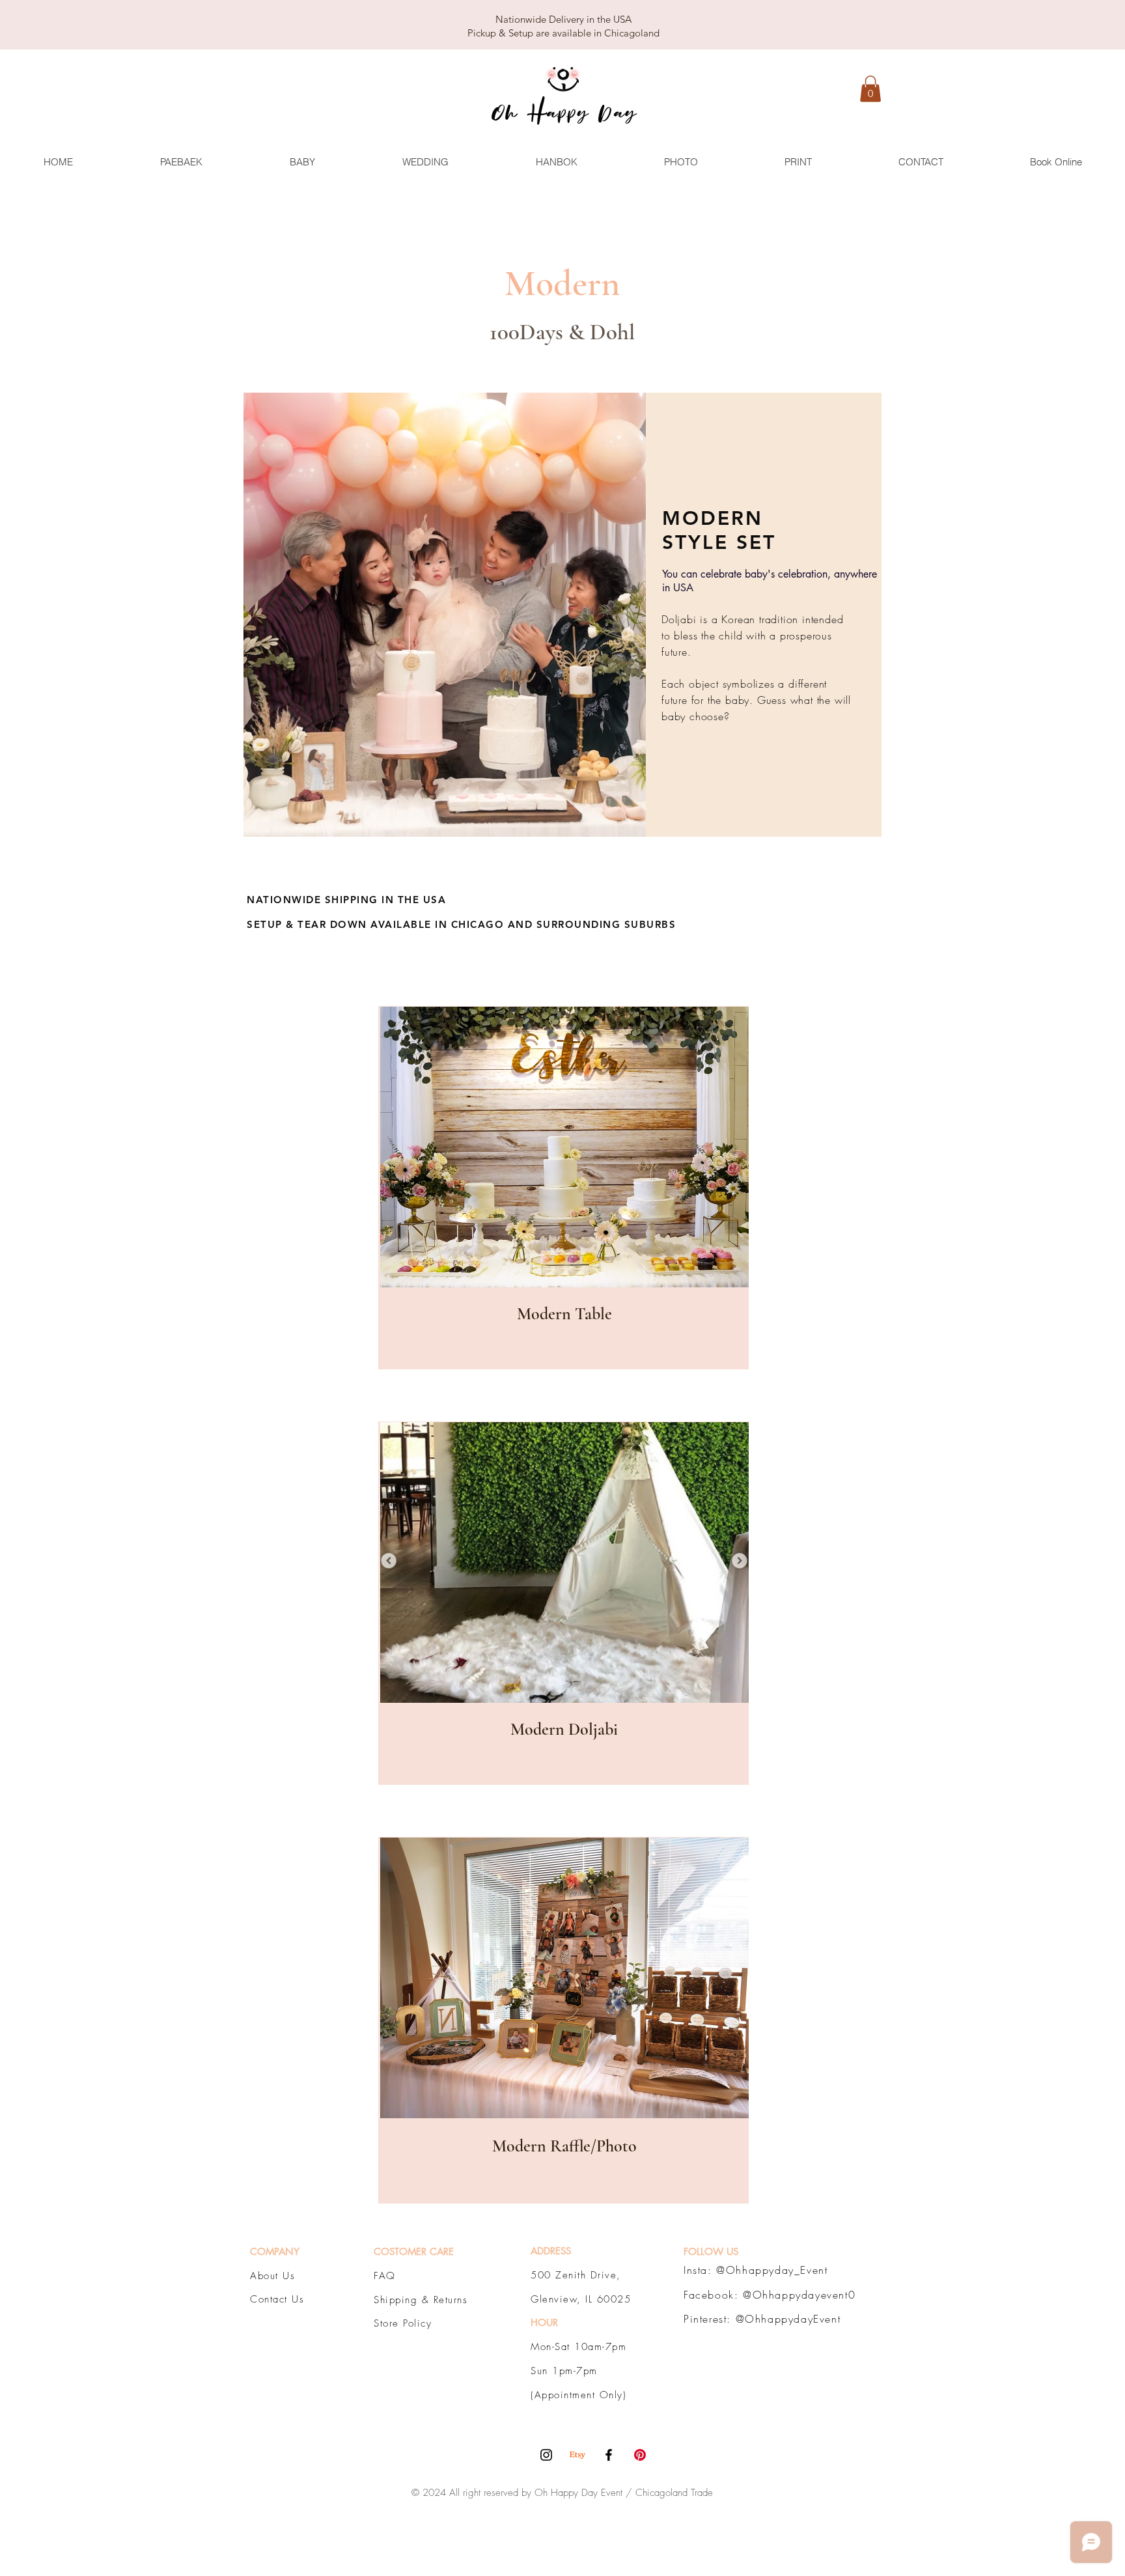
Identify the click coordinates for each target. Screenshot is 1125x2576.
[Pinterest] (640, 2455)
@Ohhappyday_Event (772, 2270)
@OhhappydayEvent (788, 2319)
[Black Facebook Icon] (609, 2455)
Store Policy (403, 2323)
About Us (272, 2276)
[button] (870, 89)
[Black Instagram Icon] (546, 2455)
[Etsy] (577, 2455)
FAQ (385, 2276)
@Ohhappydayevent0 (799, 2295)
